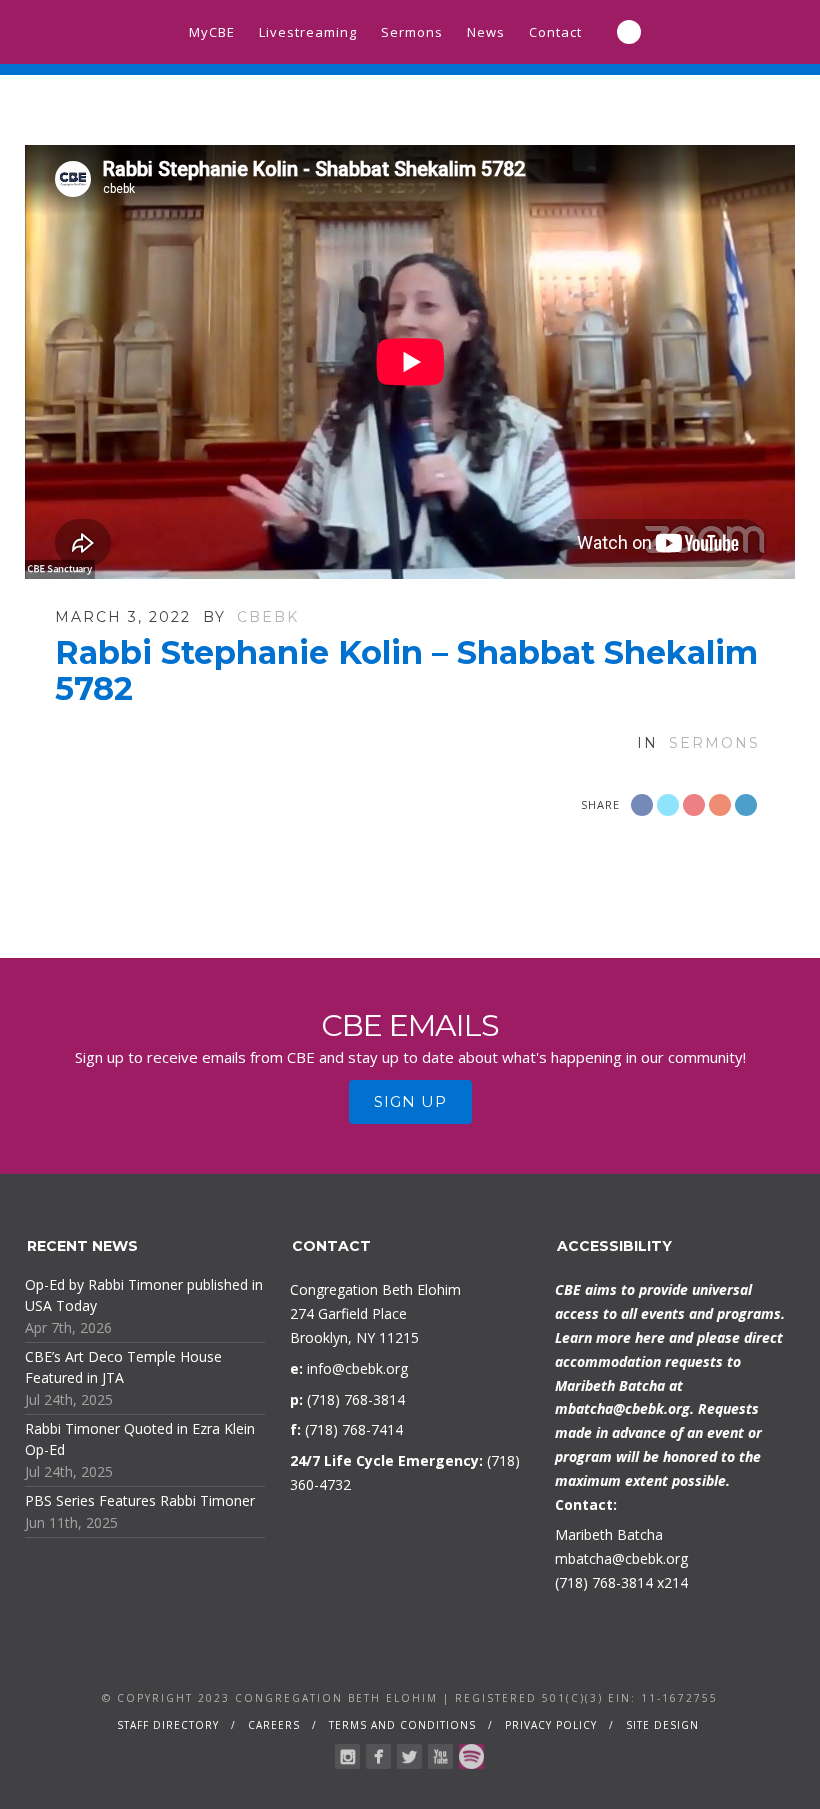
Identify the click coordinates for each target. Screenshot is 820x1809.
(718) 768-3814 (604, 1582)
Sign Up (410, 1101)
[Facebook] (378, 1756)
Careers (274, 1725)
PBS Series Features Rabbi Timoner (140, 1500)
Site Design (662, 1725)
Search (629, 32)
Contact (555, 32)
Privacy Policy (551, 1725)
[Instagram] (347, 1756)
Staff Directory (168, 1725)
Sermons (412, 32)
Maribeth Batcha (609, 1534)
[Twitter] (409, 1756)
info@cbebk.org (357, 1368)
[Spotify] (471, 1756)
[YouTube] (440, 1756)
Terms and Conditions (402, 1725)
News (486, 32)
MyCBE (212, 32)
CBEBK (268, 617)
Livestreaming (308, 32)
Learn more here (610, 1337)
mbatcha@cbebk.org (622, 1408)
